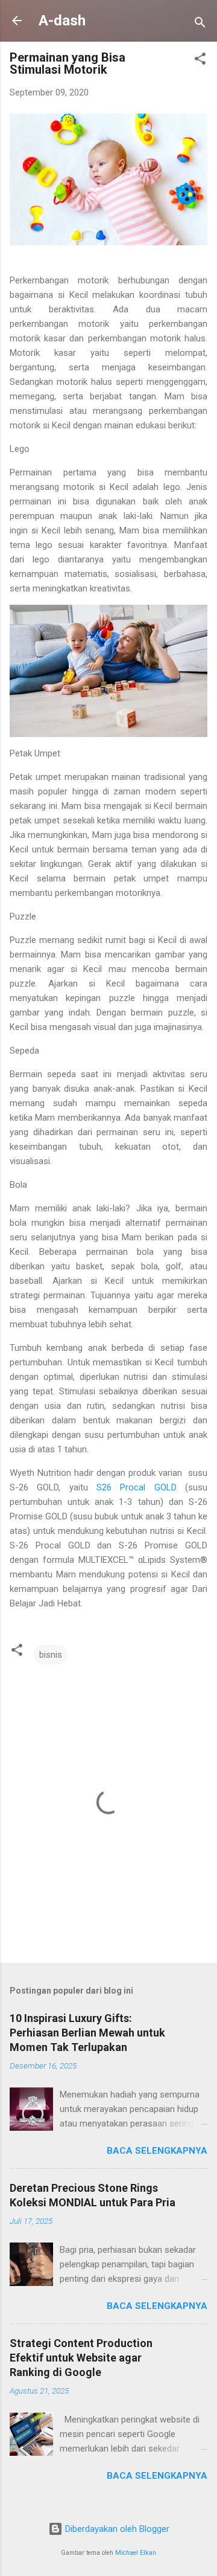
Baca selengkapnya (157, 2151)
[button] (200, 61)
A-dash (62, 21)
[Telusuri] (200, 24)
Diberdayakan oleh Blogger (116, 2529)
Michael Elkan (136, 2553)
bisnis (51, 1655)
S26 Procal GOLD (137, 1487)
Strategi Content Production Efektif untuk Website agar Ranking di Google (81, 2358)
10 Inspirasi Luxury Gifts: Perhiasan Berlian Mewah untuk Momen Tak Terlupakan (87, 2033)
